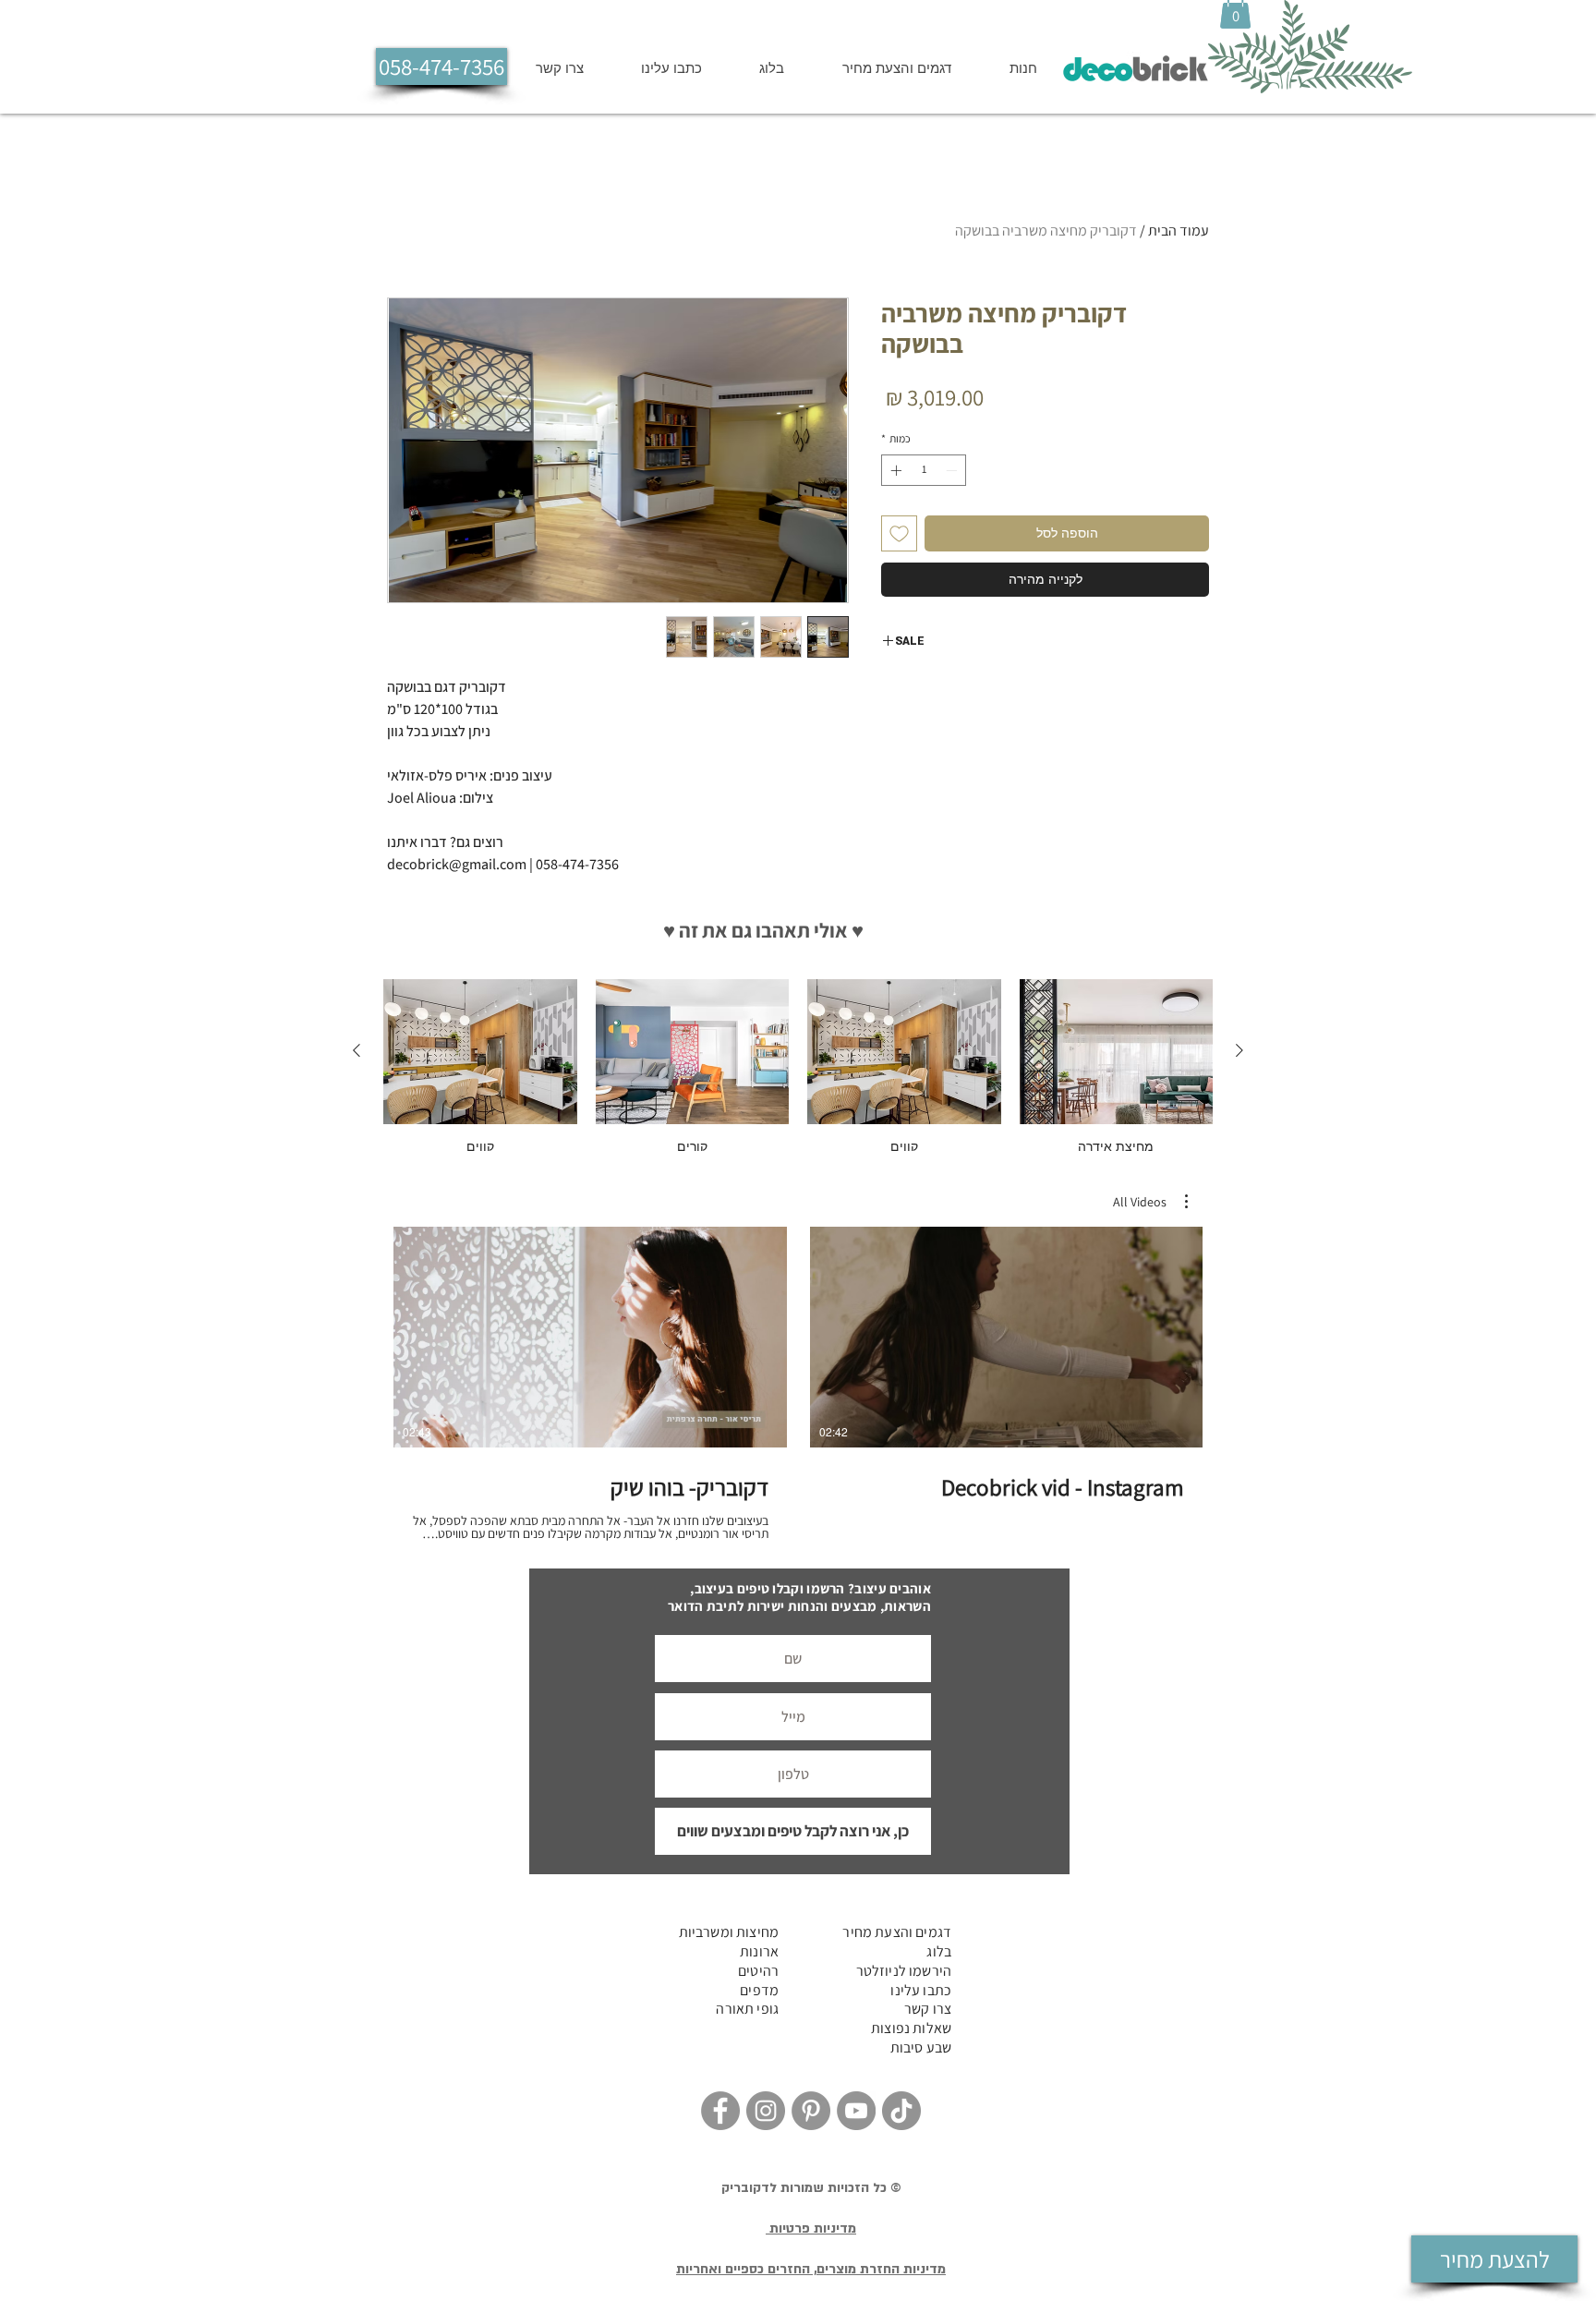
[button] (1149, 939)
